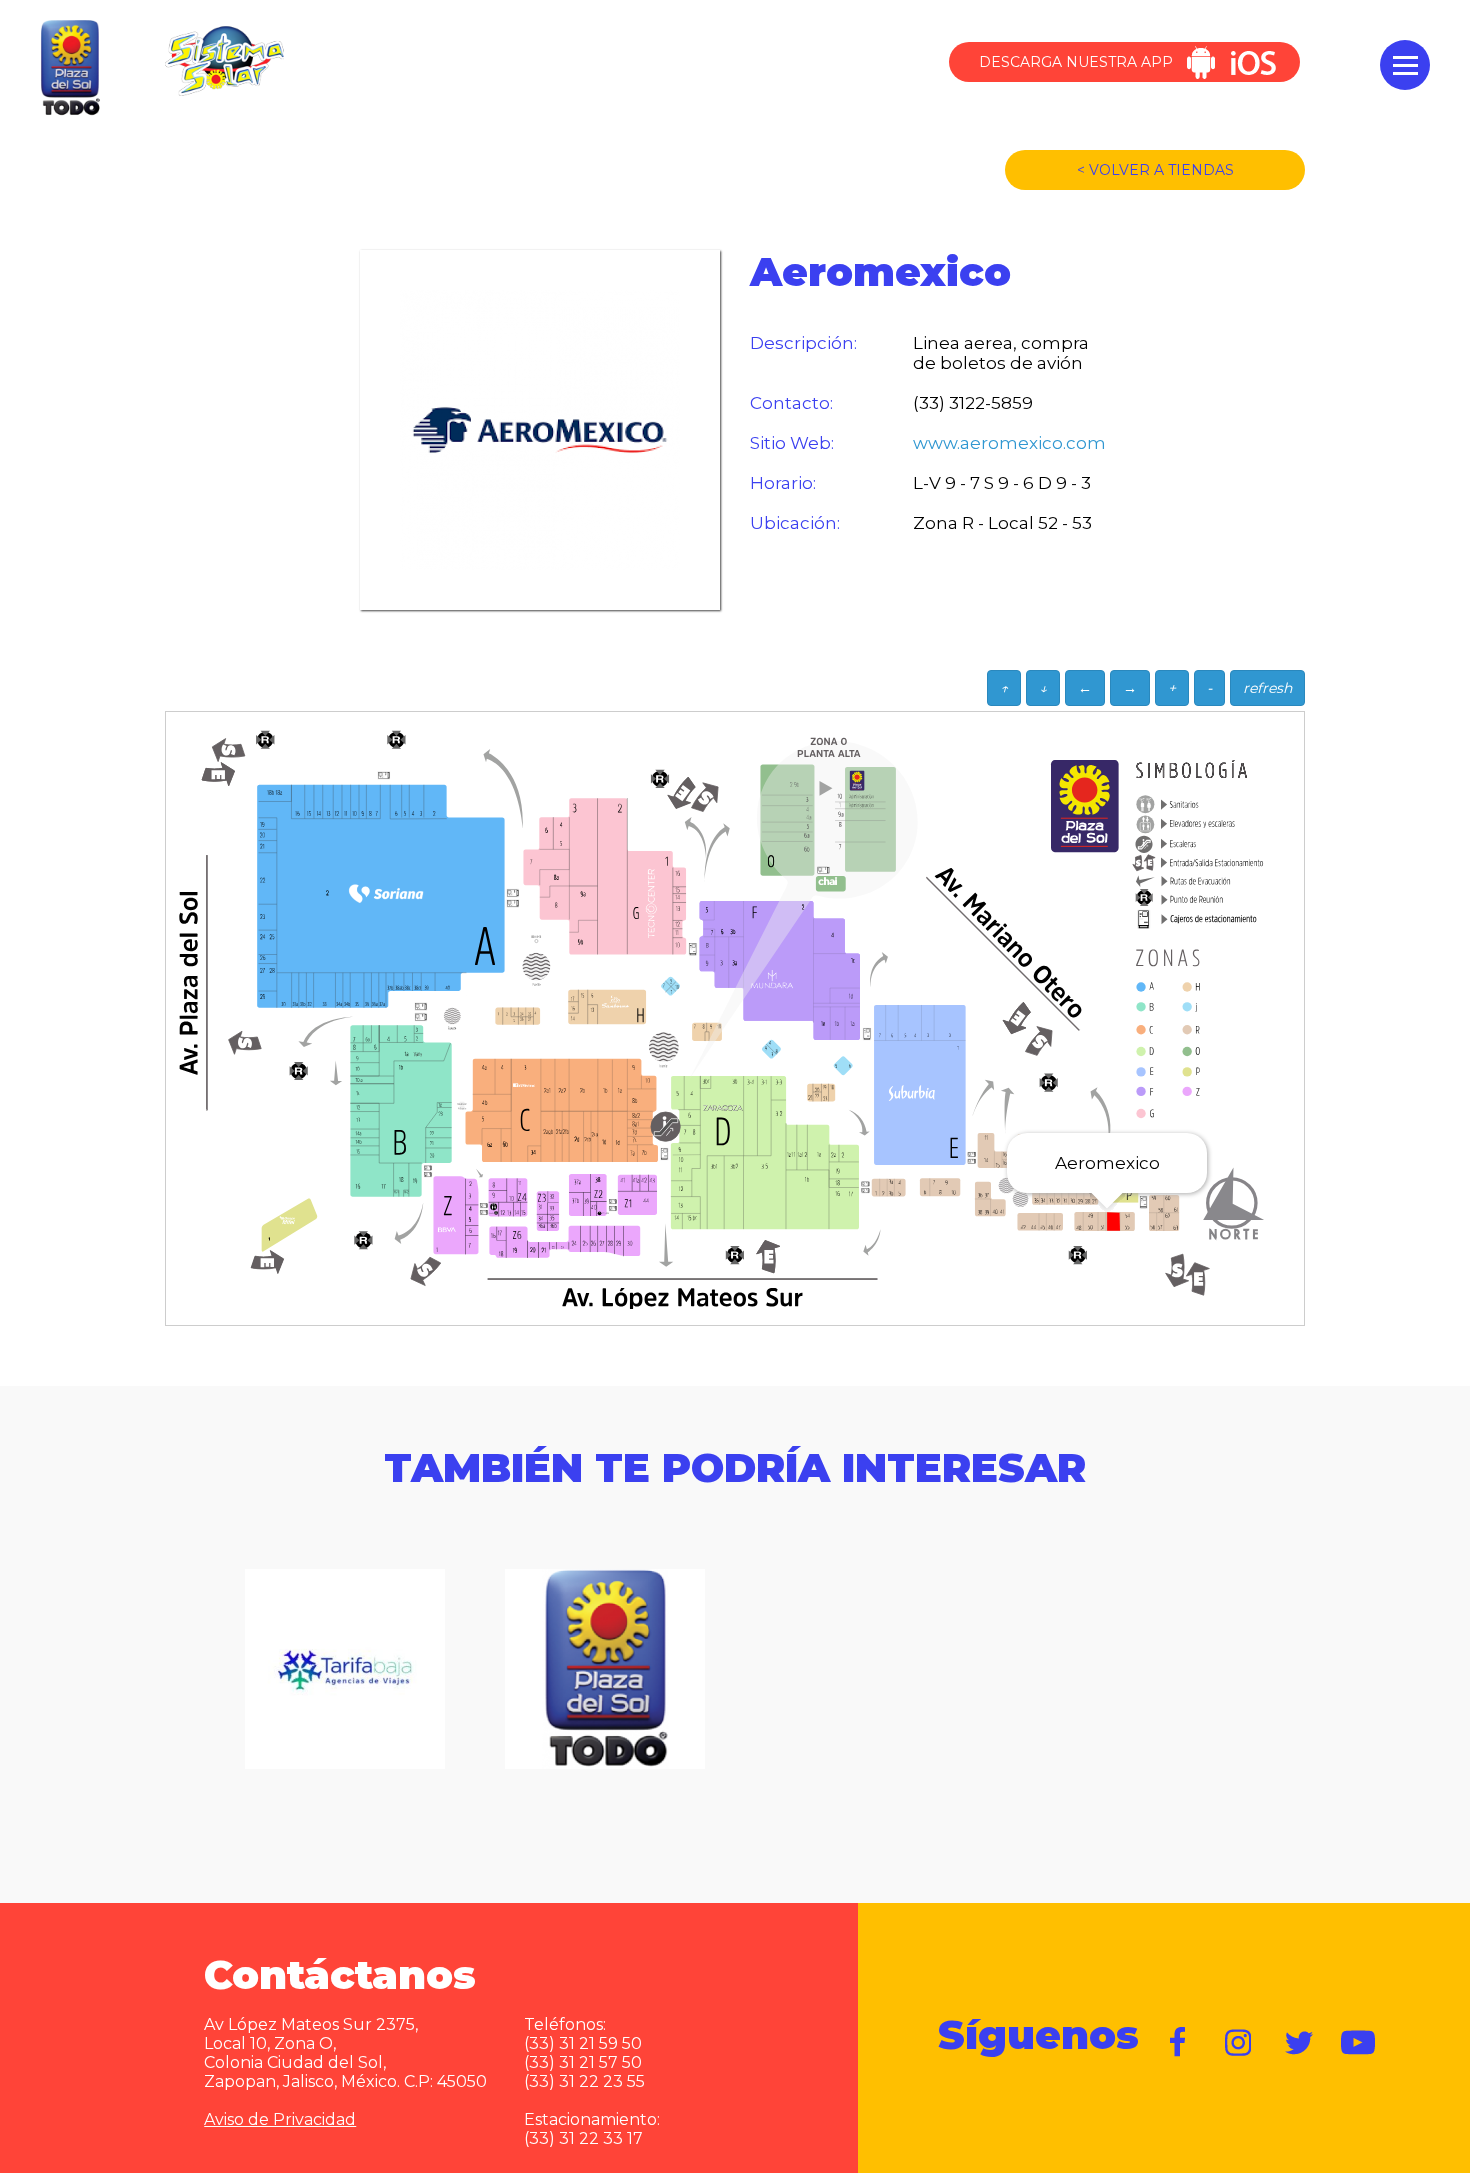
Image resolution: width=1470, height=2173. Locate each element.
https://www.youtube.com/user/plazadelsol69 (1359, 2043)
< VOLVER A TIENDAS (1155, 170)
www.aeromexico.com (1009, 443)
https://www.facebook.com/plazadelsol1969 (1179, 2043)
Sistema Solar (224, 61)
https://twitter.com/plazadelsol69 (1299, 2043)
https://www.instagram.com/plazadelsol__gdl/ (1239, 2043)
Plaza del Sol (68, 69)
